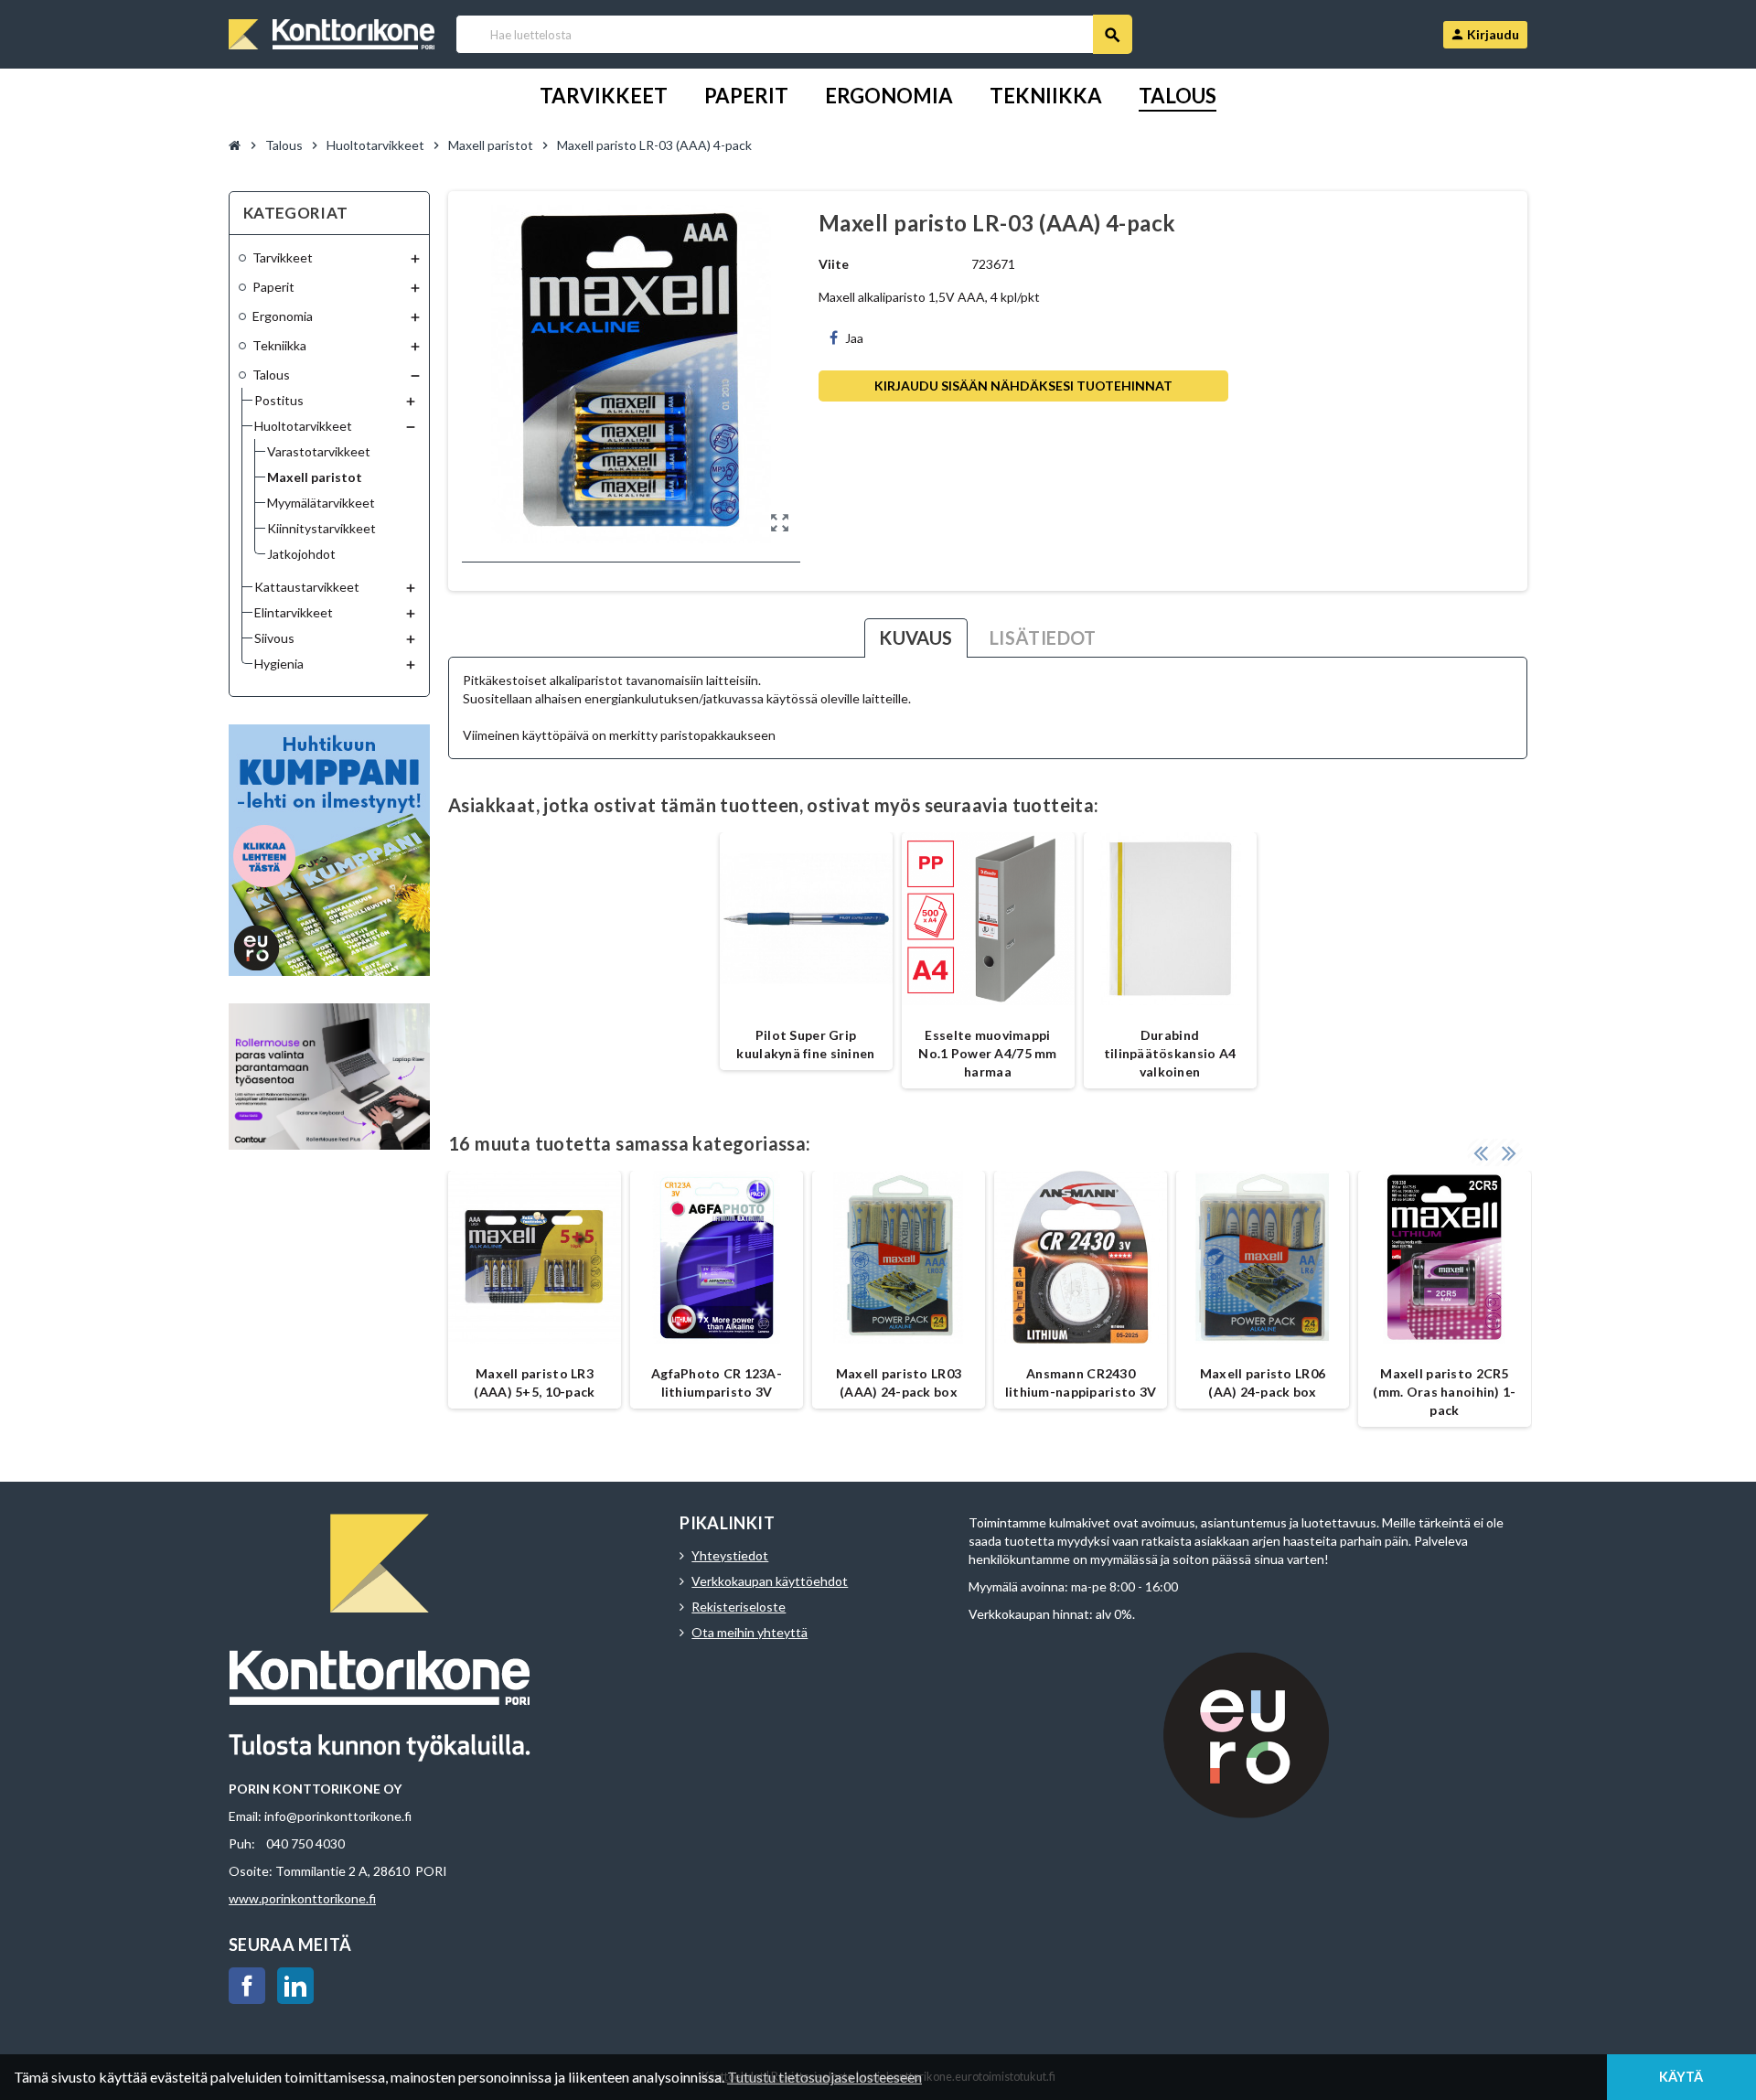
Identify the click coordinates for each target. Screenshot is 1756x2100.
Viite (834, 264)
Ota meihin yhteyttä (750, 1632)
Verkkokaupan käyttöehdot (770, 1581)
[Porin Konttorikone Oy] (332, 32)
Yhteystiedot (730, 1555)
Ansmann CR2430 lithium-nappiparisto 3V (1081, 1382)
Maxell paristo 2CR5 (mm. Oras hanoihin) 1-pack (1444, 1392)
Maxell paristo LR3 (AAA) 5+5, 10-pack (534, 1382)
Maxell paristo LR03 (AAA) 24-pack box (899, 1382)
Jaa (854, 338)
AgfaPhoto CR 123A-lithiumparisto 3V (717, 1382)
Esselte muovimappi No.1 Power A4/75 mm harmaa (987, 1053)
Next (1509, 1152)
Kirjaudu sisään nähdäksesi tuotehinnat (1023, 386)
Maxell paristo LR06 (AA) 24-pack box (1263, 1382)
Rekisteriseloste (739, 1607)
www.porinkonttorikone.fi (302, 1898)
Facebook (247, 1986)
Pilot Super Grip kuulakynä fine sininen (805, 1044)
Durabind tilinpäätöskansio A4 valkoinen (1170, 1053)
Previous (1481, 1152)
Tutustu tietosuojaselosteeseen (824, 2077)
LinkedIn (295, 1986)
